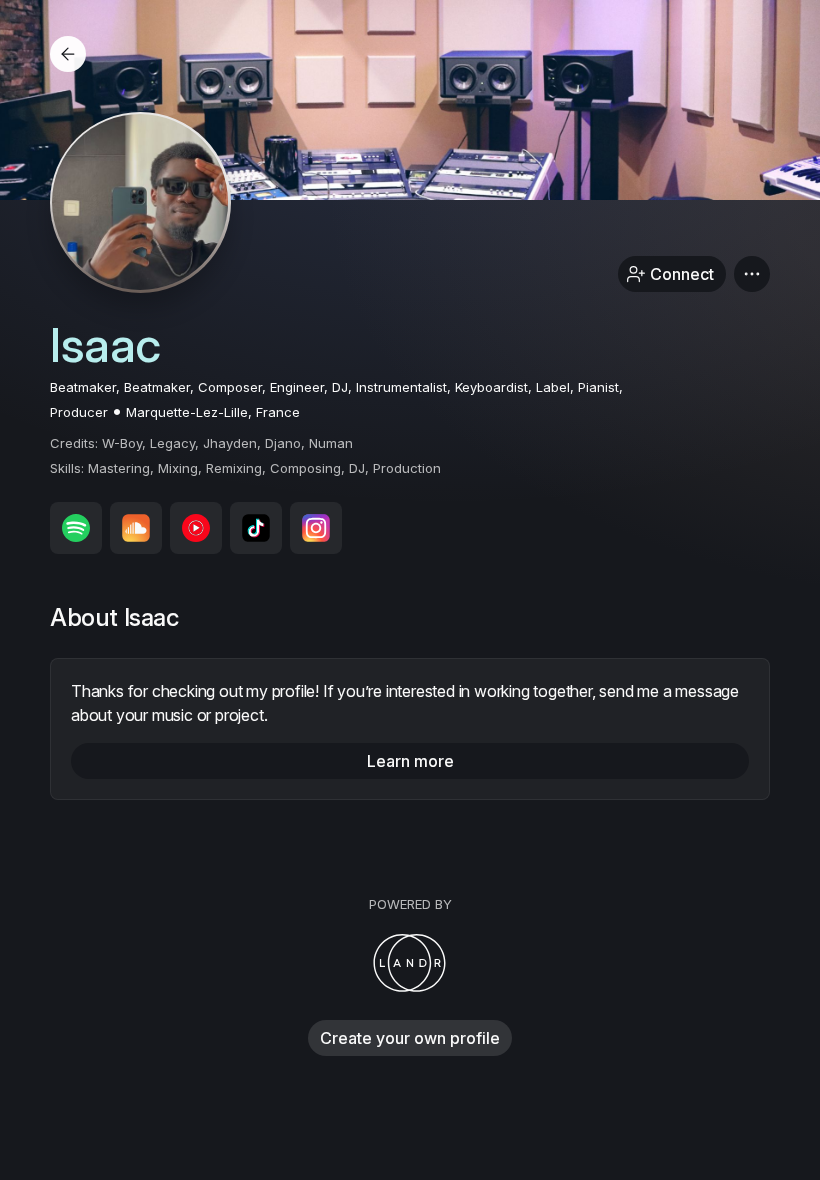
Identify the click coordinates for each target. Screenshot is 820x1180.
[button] (752, 274)
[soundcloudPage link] (136, 528)
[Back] (68, 54)
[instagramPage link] (316, 528)
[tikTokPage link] (256, 528)
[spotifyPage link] (76, 528)
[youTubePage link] (196, 528)
